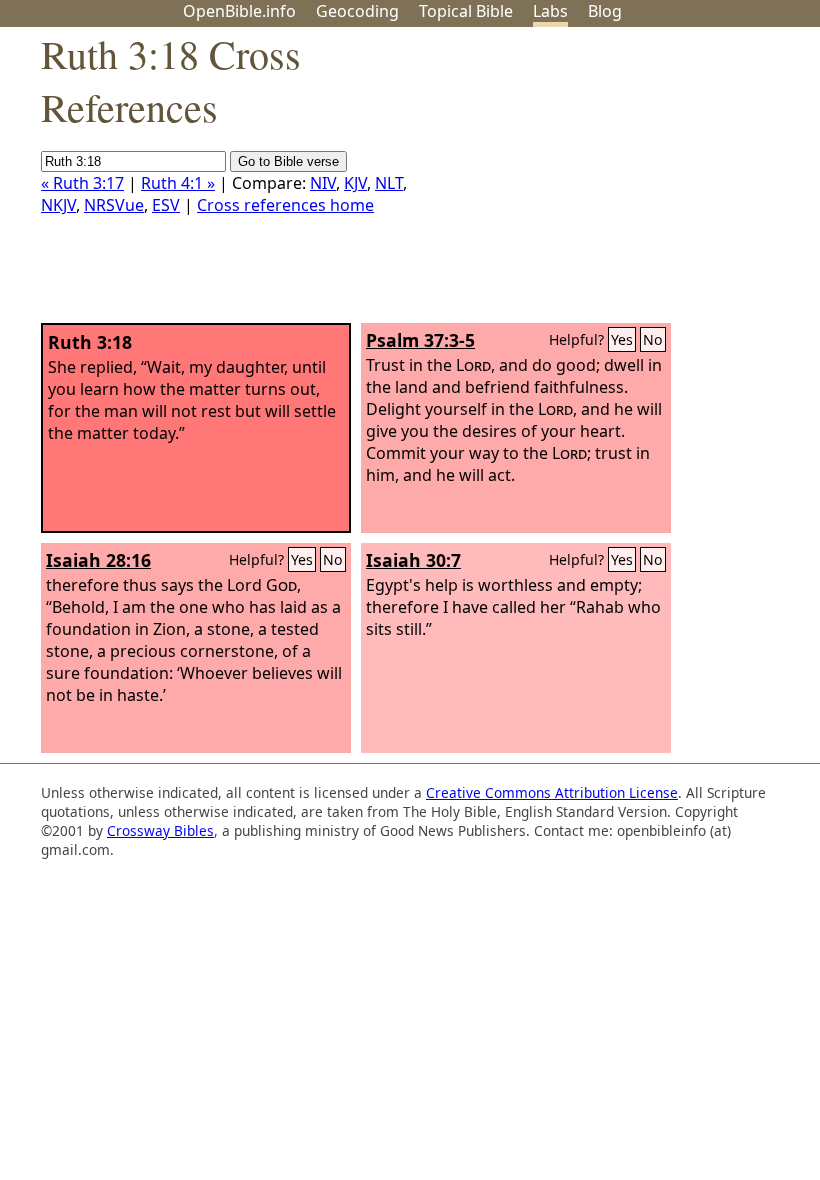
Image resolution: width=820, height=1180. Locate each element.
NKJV (58, 205)
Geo (357, 11)
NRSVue (114, 205)
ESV (166, 205)
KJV (355, 183)
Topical (466, 11)
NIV (323, 183)
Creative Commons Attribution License (552, 792)
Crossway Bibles (160, 830)
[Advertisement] (618, 183)
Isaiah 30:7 (413, 560)
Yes (622, 339)
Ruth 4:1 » (178, 183)
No (653, 339)
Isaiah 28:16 (98, 560)
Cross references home (285, 205)
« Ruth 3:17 (82, 183)
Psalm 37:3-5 (420, 340)
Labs (550, 11)
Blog (605, 11)
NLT (389, 183)
